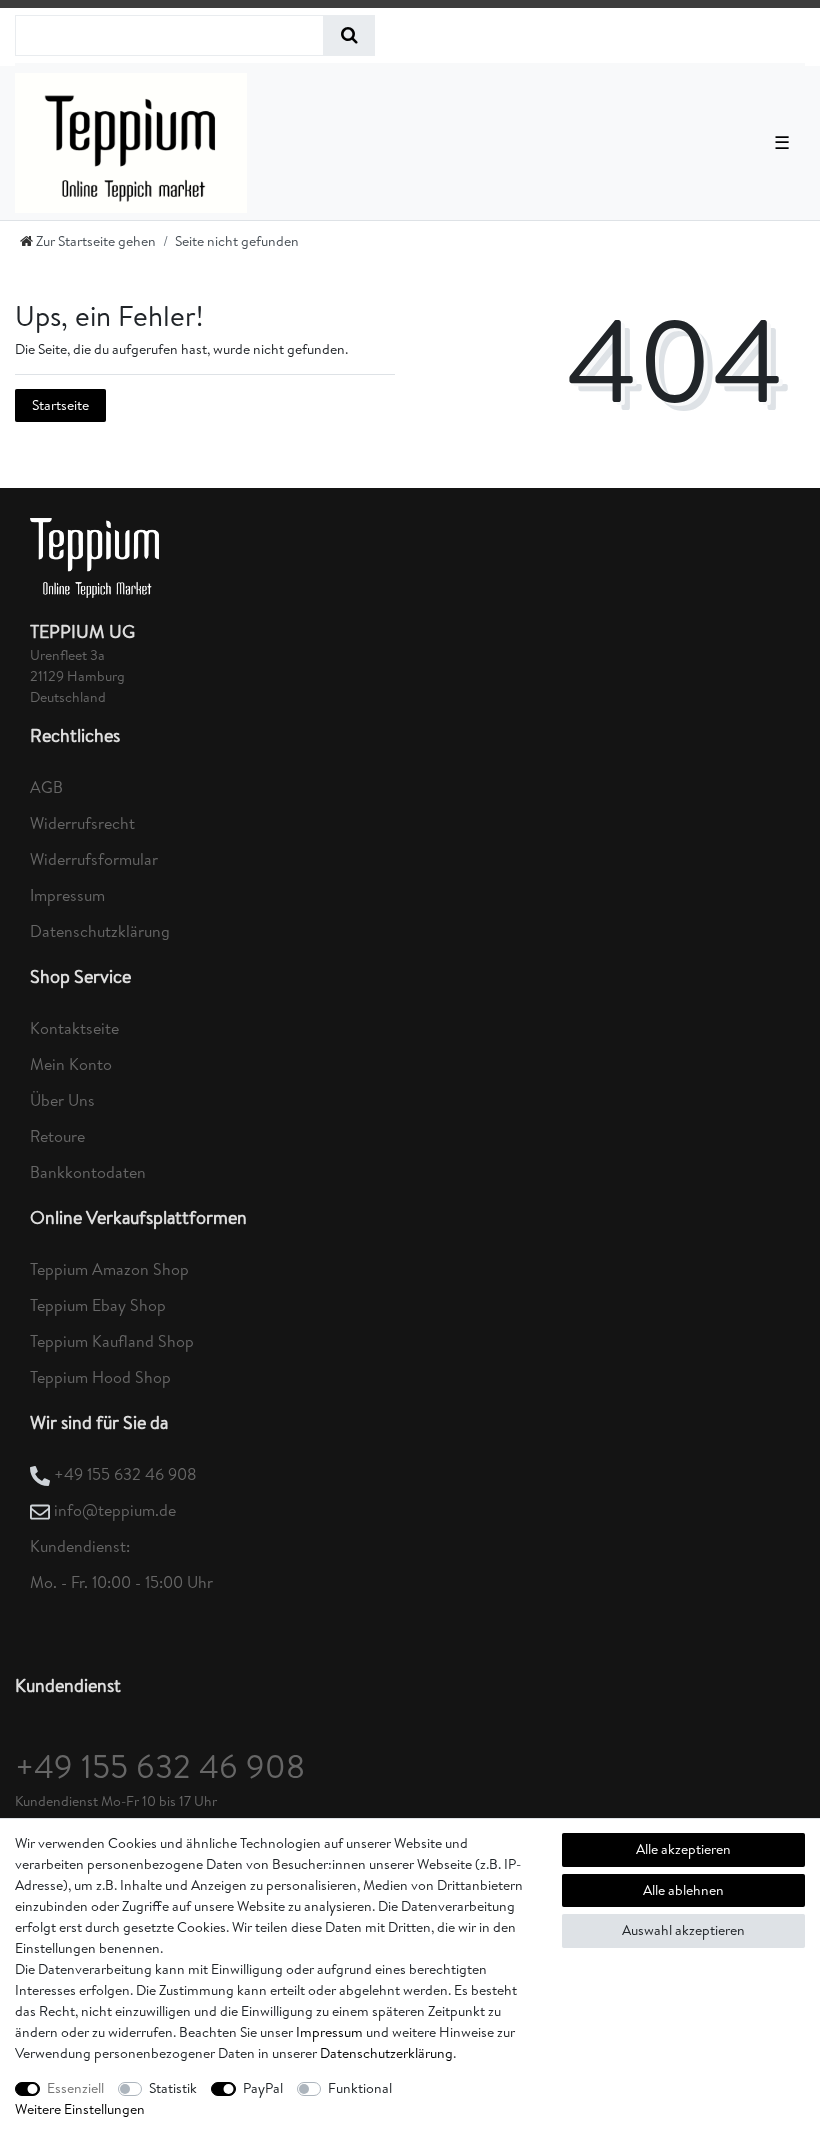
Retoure (57, 1136)
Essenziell (75, 2088)
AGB (46, 787)
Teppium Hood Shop (100, 1377)
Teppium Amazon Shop (109, 1269)
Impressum (67, 895)
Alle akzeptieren (683, 1849)
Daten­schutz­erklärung (386, 2053)
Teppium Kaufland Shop (112, 1341)
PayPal (263, 2088)
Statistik (173, 2088)
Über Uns (62, 1100)
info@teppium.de (115, 1510)
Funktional (360, 2088)
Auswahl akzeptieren (683, 1930)
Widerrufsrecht (82, 823)
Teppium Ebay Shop (98, 1305)
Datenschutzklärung (100, 931)
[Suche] (349, 35)
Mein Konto (71, 1064)
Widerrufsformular (94, 859)
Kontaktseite (74, 1028)
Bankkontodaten (88, 1172)
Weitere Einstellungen (80, 2109)
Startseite (60, 405)
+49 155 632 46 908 (125, 1474)
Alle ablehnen (683, 1890)
